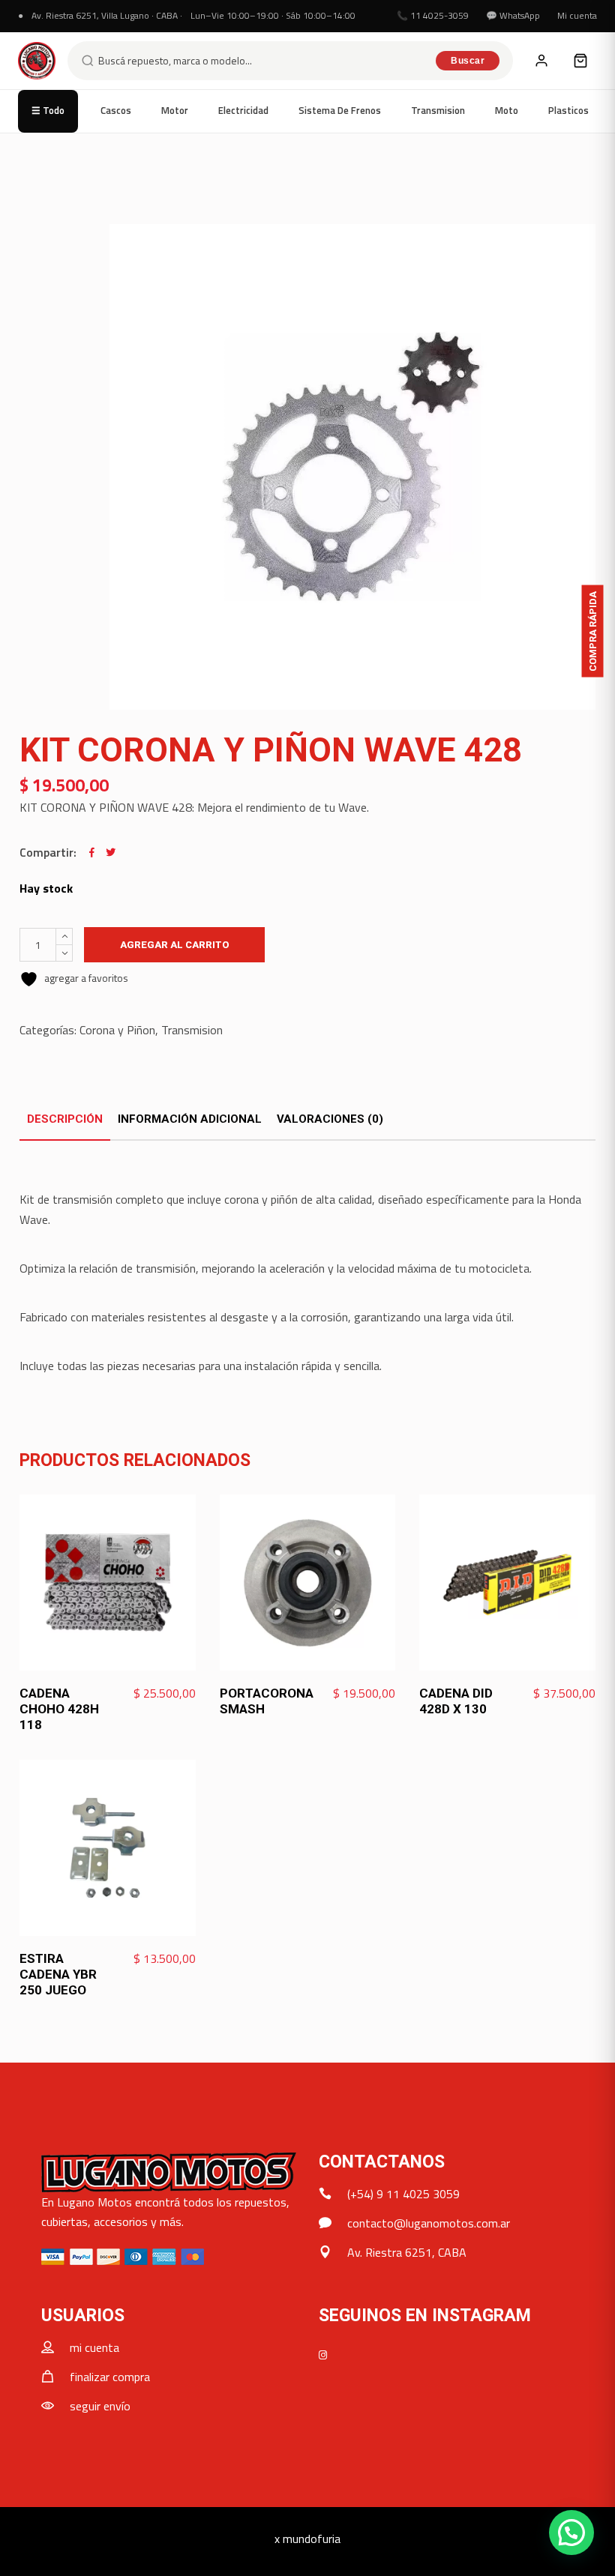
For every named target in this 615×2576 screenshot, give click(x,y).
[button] (571, 2533)
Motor (175, 110)
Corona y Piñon (117, 1030)
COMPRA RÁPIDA (593, 631)
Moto (507, 110)
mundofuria (312, 2539)
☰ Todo (48, 110)
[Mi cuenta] (541, 61)
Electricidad (243, 110)
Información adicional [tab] (190, 1119)
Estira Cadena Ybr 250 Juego (58, 1974)
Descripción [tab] (65, 1119)
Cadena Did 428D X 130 (456, 1701)
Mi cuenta (577, 15)
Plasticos (568, 110)
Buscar (468, 61)
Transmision (438, 110)
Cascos (116, 110)
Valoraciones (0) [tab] (330, 1119)
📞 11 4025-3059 (433, 15)
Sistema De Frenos (340, 110)
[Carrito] (580, 61)
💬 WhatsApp (513, 15)
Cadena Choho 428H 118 (59, 1709)
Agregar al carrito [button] (141, 1694)
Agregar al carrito (174, 945)
